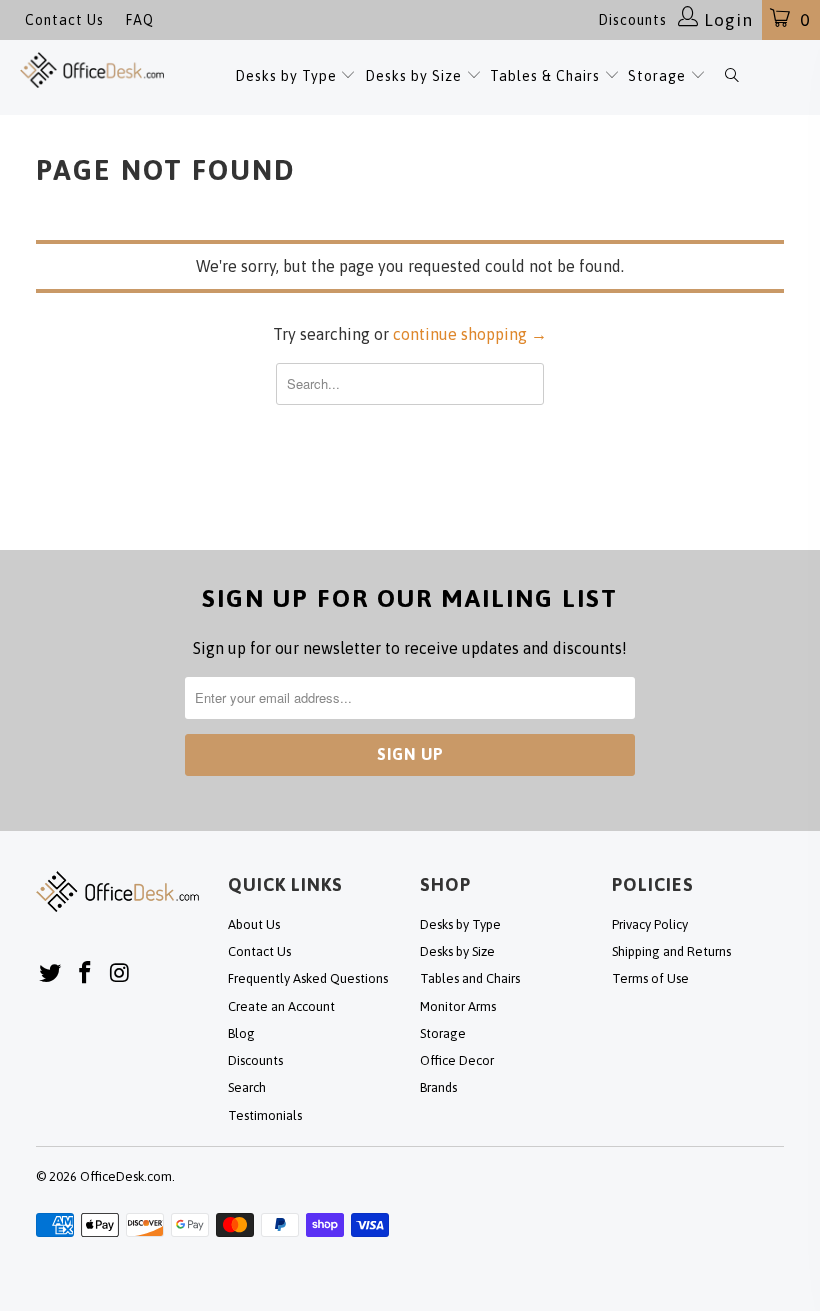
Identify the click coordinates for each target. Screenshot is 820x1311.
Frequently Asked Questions (308, 978)
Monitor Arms (458, 1006)
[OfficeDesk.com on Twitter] (51, 973)
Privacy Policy (650, 924)
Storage (657, 76)
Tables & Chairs (545, 76)
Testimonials (265, 1115)
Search (247, 1087)
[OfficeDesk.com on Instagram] (120, 973)
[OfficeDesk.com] (92, 70)
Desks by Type (288, 76)
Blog (241, 1033)
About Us (254, 924)
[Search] (731, 77)
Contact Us (64, 20)
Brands (438, 1087)
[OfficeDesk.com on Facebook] (86, 973)
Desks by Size (415, 76)
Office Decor (457, 1060)
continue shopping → (470, 334)
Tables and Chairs (470, 978)
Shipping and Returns (671, 951)
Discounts (632, 20)
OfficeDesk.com (126, 1176)
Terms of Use (650, 978)
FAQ (139, 20)
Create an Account (281, 1006)
